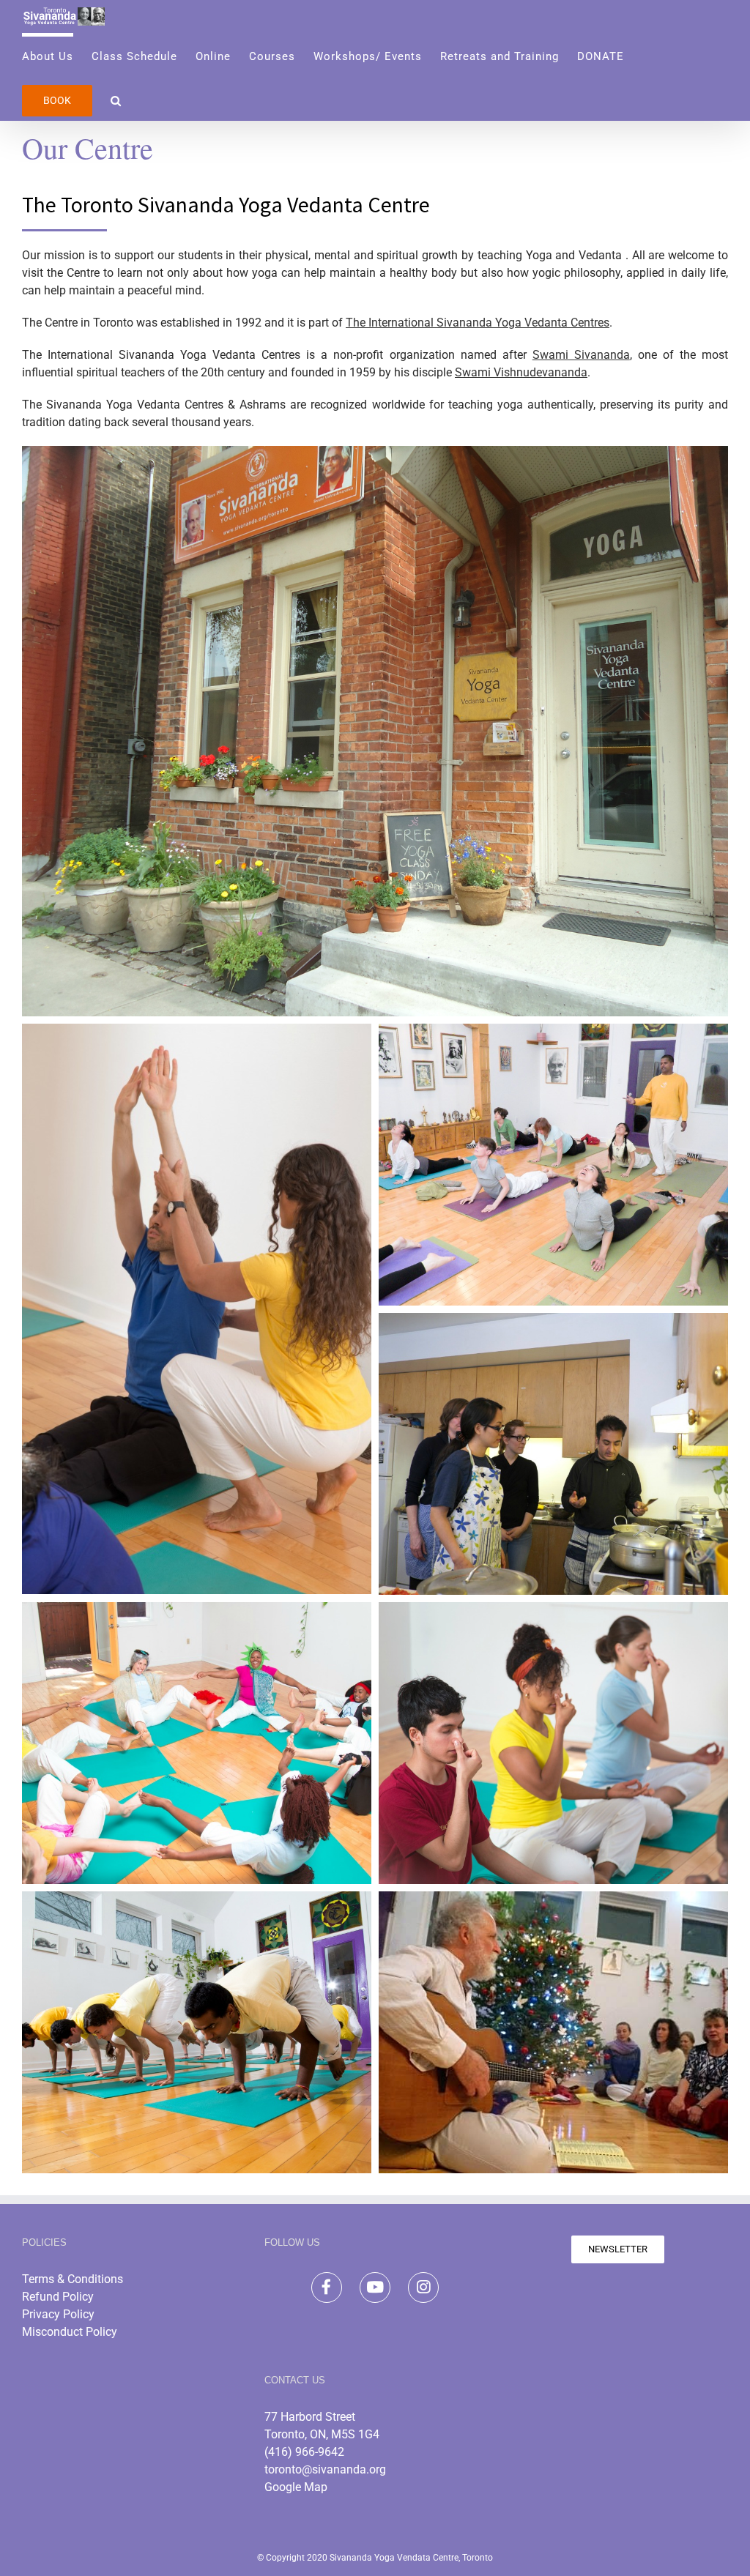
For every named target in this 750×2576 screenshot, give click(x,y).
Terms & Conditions (73, 2279)
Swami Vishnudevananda (521, 372)
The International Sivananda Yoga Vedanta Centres (478, 323)
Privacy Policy (58, 2314)
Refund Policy (58, 2297)
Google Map (296, 2487)
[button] (116, 99)
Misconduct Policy (70, 2332)
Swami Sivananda (581, 355)
